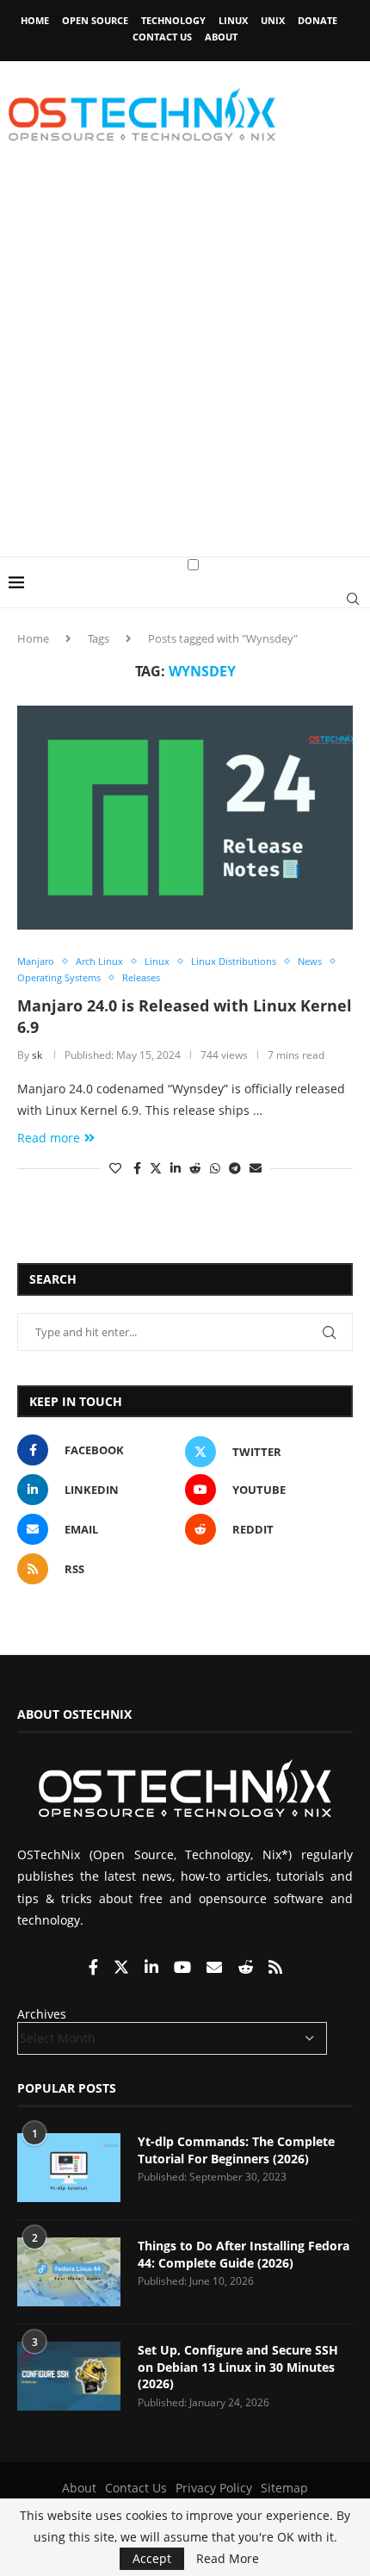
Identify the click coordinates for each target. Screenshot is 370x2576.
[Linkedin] (153, 1968)
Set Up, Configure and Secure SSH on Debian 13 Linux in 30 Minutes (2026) (238, 2367)
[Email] (216, 1968)
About (221, 37)
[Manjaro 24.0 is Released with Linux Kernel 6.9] (185, 818)
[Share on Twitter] (156, 1168)
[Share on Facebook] (137, 1168)
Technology (173, 20)
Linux (233, 20)
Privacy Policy (214, 2488)
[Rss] (275, 1968)
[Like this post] (115, 1168)
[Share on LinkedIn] (176, 1168)
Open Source (95, 20)
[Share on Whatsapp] (215, 1168)
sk (37, 1055)
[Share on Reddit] (195, 1168)
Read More (228, 2559)
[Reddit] (247, 1968)
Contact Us (162, 37)
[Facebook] (95, 1968)
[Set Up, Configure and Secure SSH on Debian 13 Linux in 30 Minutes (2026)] (69, 2376)
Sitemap (284, 2488)
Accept (152, 2558)
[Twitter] (123, 1968)
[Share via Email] (256, 1168)
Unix (273, 20)
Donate (318, 20)
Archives (42, 2014)
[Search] (353, 599)
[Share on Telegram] (235, 1168)
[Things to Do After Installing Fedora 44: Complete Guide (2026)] (69, 2272)
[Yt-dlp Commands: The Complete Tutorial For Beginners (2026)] (69, 2168)
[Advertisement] (185, 363)
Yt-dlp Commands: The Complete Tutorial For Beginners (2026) (236, 2150)
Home (35, 20)
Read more (49, 1138)
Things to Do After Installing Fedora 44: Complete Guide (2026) (244, 2254)
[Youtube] (184, 1968)
